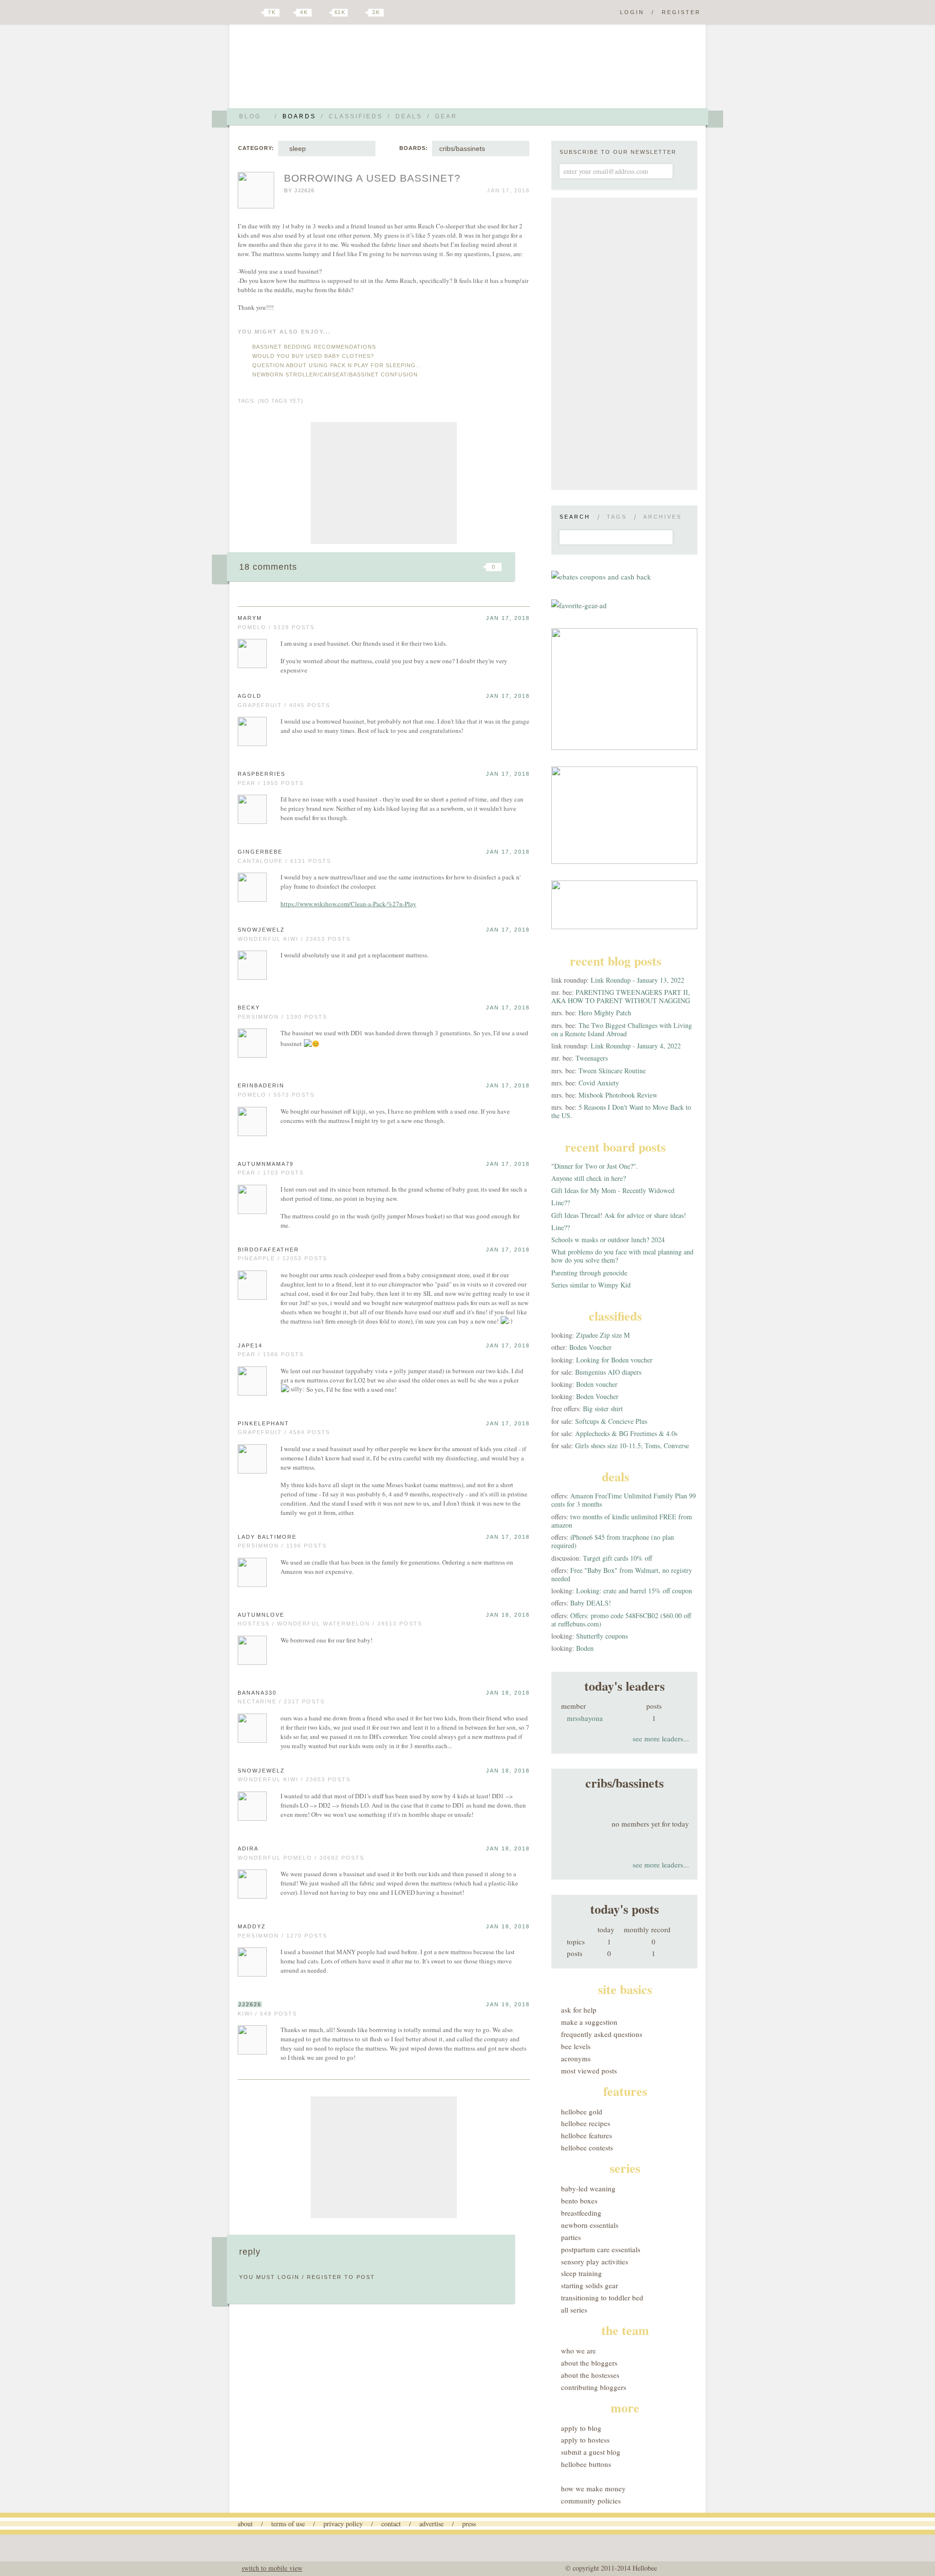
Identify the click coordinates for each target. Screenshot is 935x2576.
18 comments (268, 567)
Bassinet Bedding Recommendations (314, 347)
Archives (663, 517)
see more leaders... (661, 1738)
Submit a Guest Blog (591, 2452)
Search (575, 517)
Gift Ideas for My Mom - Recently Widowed (613, 1190)
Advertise (431, 2524)
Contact (391, 2524)
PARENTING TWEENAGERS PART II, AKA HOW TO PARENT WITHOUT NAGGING (621, 996)
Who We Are (579, 2351)
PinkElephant (263, 1423)
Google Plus (240, 13)
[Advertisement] (384, 483)
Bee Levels (576, 2046)
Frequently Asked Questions (602, 2034)
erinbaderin (261, 1085)
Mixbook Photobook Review (618, 1095)
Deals (409, 116)
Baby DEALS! (591, 1603)
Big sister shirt (603, 1409)
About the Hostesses (590, 2375)
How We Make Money (593, 2488)
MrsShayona (585, 1718)
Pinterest (323, 13)
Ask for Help (579, 2010)
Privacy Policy (343, 2524)
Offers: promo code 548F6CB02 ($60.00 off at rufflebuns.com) (621, 1620)
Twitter (255, 13)
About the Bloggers (589, 2363)
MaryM (250, 618)
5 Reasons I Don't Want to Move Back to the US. (621, 1111)
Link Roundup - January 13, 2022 (637, 980)
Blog (250, 116)
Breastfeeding (581, 2213)
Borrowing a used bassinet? (372, 178)
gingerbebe (260, 852)
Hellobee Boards (324, 70)
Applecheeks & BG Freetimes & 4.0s (626, 1433)
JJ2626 (304, 190)
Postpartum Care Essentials (601, 2249)
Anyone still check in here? (589, 1178)
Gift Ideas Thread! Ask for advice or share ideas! (619, 1215)
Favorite (477, 567)
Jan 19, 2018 (508, 2004)
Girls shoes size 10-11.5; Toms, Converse (632, 1446)
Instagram (359, 13)
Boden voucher (597, 1384)
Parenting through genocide (589, 1273)
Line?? (561, 1203)
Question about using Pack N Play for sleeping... (337, 365)
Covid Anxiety (599, 1083)
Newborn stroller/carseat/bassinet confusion (335, 374)
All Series (574, 2310)
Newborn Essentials (590, 2225)
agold (250, 696)
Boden (585, 1648)
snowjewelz (261, 930)
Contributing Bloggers (594, 2387)
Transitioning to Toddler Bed (602, 2297)
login (289, 2277)
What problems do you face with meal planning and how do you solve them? (622, 1256)
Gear (446, 116)
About (245, 2524)
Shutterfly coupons (602, 1636)
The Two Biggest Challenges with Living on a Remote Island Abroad (622, 1029)
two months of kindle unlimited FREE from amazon (622, 1521)
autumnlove (261, 1615)
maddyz (252, 1926)
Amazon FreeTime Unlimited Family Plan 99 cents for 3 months (624, 1500)
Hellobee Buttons (586, 2464)
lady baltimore (267, 1537)
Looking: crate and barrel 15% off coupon (634, 1591)
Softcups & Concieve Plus (611, 1421)
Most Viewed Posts (589, 2071)
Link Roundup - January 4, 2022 (636, 1046)
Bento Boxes (579, 2201)
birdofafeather (268, 1250)
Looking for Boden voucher (614, 1360)
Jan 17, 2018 (508, 618)
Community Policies (591, 2501)
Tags (617, 517)
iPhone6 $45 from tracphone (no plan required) (613, 1541)
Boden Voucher (590, 1347)
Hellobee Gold (582, 2111)
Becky (249, 1008)
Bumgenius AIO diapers (608, 1372)
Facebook (289, 13)
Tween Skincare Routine (612, 1071)
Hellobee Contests (587, 2147)
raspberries (262, 774)
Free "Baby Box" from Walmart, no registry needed (622, 1574)
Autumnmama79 (266, 1164)
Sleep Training (581, 2273)
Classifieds (356, 116)
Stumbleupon (415, 567)
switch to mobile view (272, 2568)
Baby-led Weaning (588, 2188)
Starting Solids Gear (589, 2285)
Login (632, 12)
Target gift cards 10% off (617, 1558)
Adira (248, 1848)
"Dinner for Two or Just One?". (595, 1166)
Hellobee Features (587, 2135)
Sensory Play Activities (595, 2261)
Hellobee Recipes (586, 2123)
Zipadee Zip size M (603, 1335)
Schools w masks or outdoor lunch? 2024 (608, 1240)
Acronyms (576, 2058)
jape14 (250, 1345)
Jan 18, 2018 (508, 1615)
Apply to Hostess (585, 2440)
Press (469, 2524)
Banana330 (257, 1693)
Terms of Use (288, 2524)
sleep (296, 149)
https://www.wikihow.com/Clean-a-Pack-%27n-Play (348, 904)
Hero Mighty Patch (605, 1013)
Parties (571, 2237)
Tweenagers (592, 1058)
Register (681, 12)
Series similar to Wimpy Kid (591, 1285)
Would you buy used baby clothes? (313, 356)
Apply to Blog (581, 2428)
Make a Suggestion (589, 2022)
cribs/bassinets (462, 149)
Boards (299, 116)
